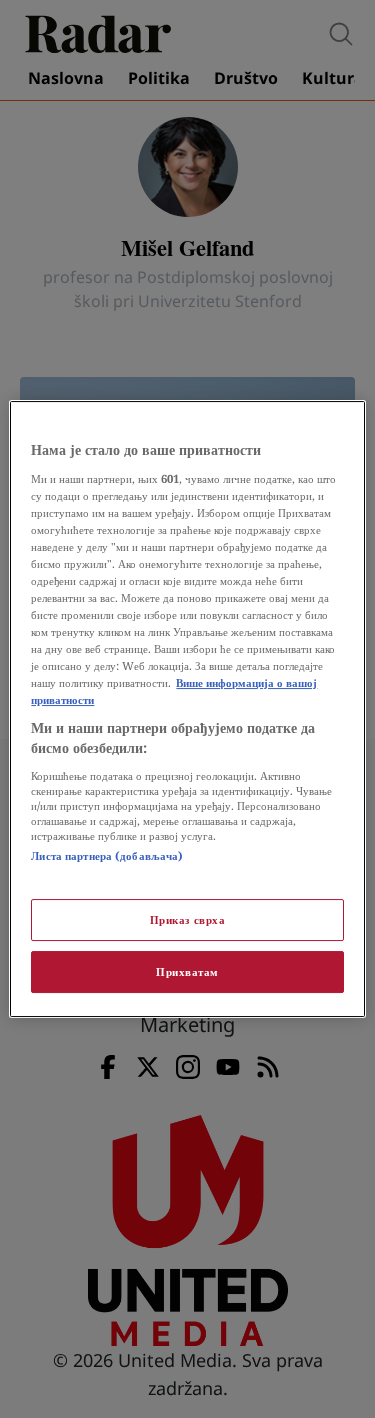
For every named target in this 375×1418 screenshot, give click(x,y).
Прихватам (187, 971)
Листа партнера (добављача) (107, 855)
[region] (187, 709)
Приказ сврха (188, 919)
